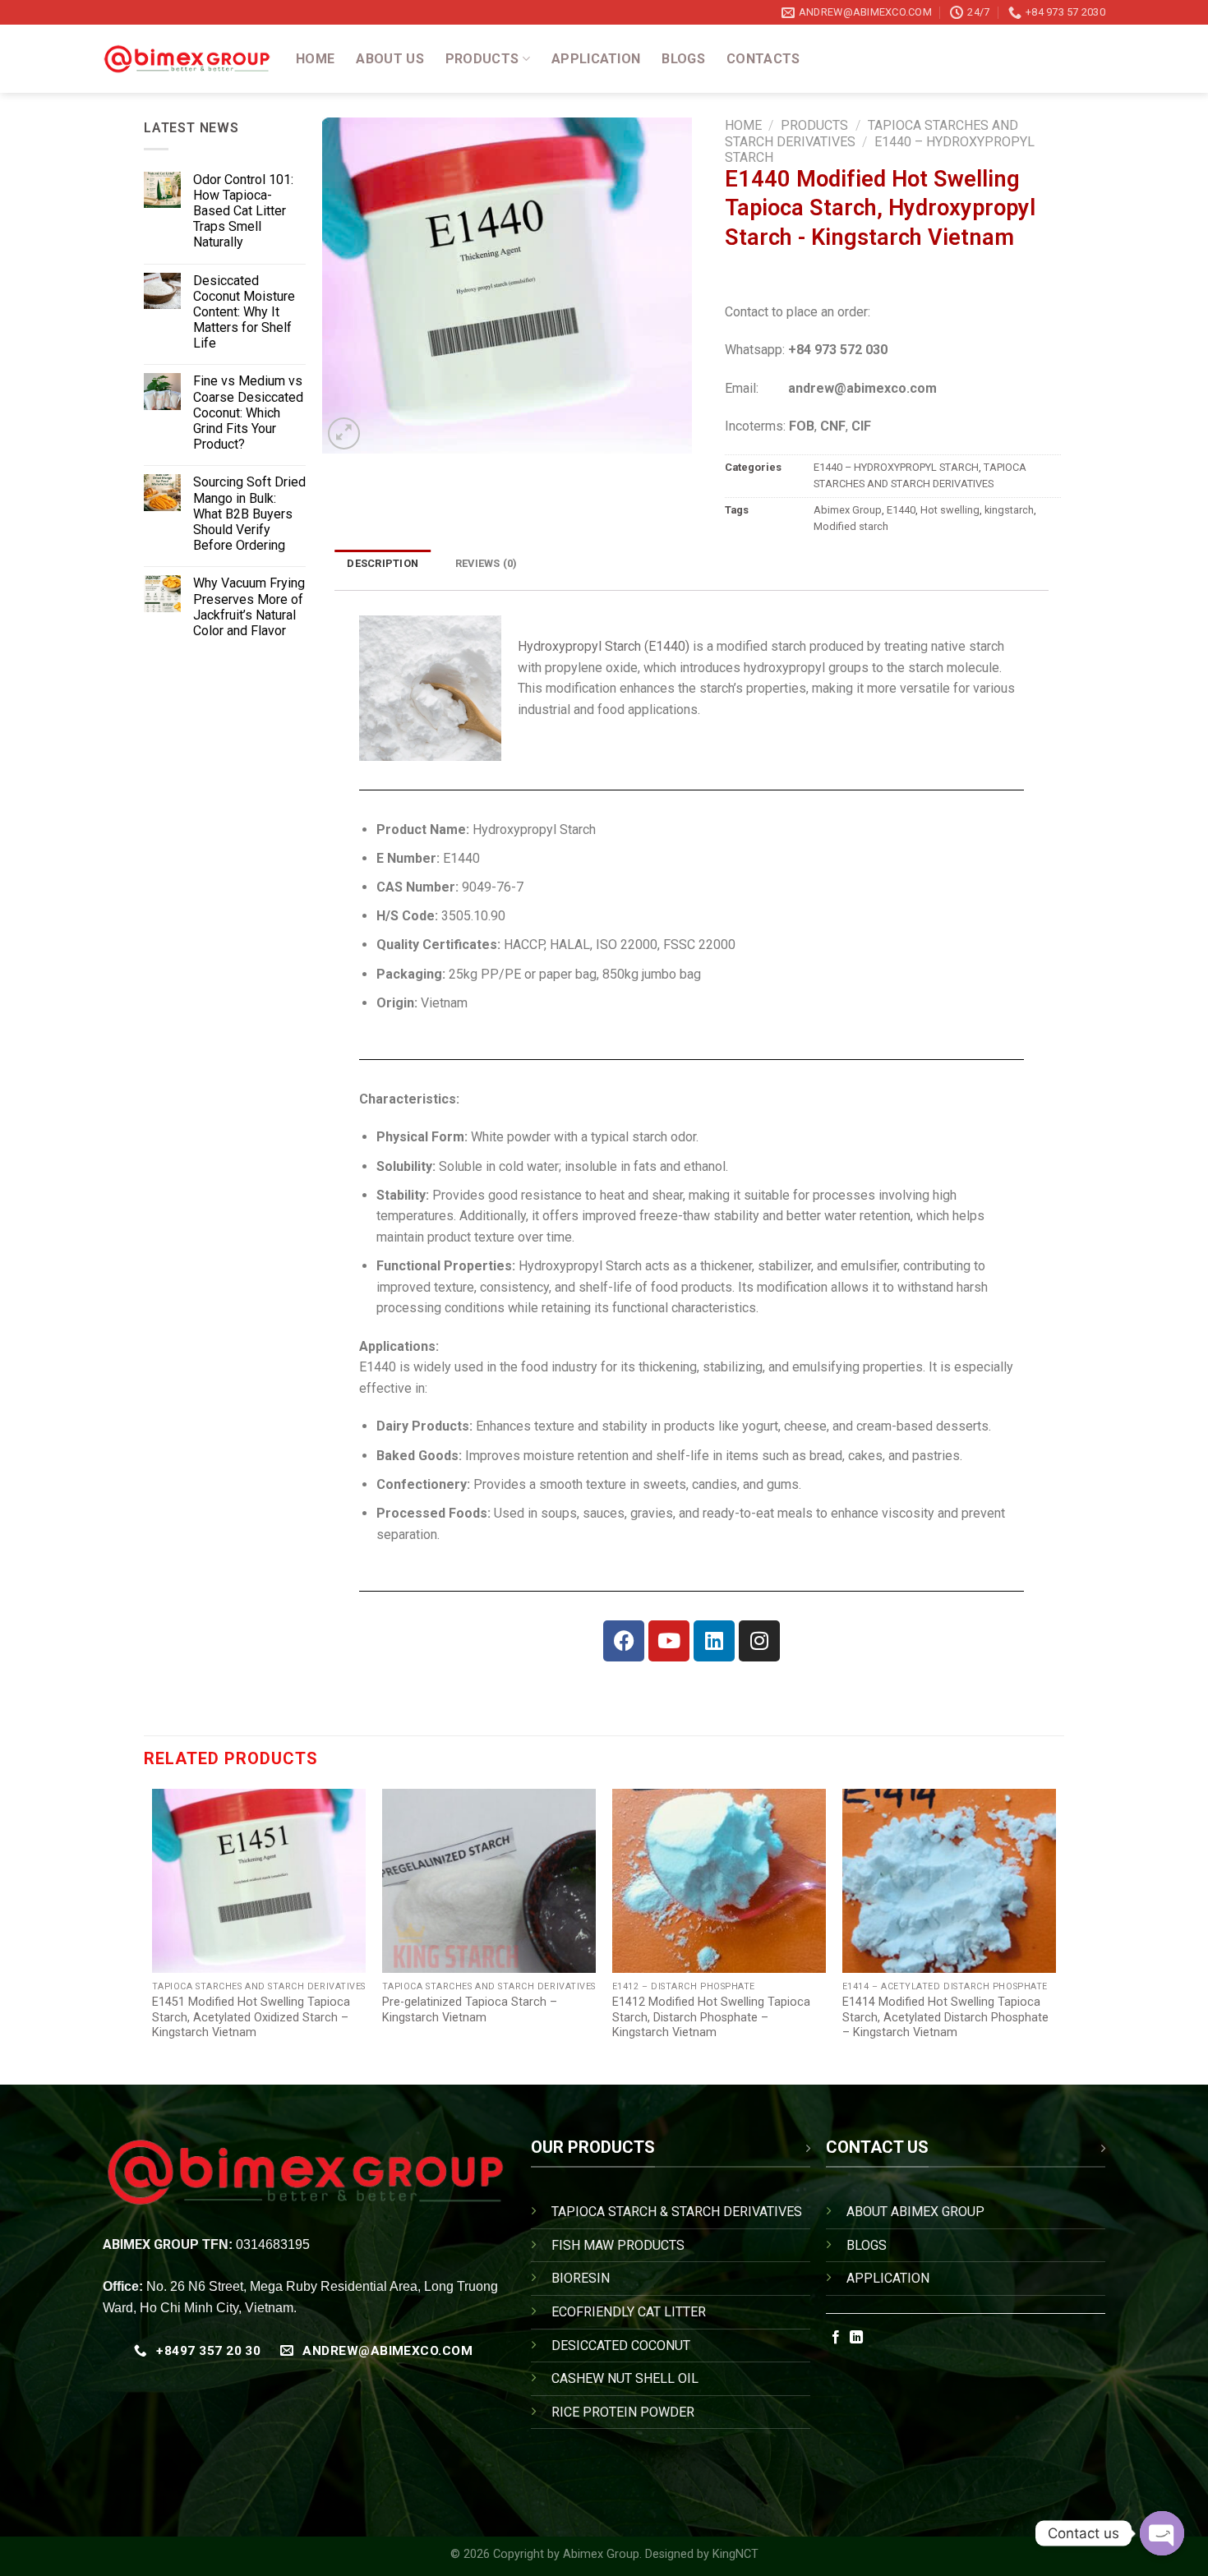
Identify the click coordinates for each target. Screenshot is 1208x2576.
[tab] (383, 563)
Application (596, 59)
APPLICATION (888, 2278)
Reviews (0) (486, 563)
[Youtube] (669, 1641)
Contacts (763, 59)
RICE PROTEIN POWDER (623, 2412)
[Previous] (153, 1931)
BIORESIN (581, 2278)
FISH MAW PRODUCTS (618, 2245)
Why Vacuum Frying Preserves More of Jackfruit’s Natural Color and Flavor (249, 607)
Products (482, 59)
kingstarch (1009, 510)
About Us (390, 59)
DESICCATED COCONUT (621, 2346)
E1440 (901, 510)
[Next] (1055, 1931)
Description (383, 563)
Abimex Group (848, 510)
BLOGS (867, 2245)
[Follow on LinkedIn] (856, 2338)
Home (315, 59)
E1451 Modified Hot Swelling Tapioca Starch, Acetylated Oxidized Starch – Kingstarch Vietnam (251, 2017)
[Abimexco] (187, 59)
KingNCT (735, 2554)
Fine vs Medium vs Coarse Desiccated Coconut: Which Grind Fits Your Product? (248, 412)
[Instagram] (759, 1641)
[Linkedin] (714, 1641)
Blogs (683, 59)
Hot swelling (950, 510)
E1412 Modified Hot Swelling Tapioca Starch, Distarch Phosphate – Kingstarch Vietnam (711, 2017)
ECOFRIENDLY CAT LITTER (629, 2312)
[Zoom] (344, 433)
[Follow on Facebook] (836, 2338)
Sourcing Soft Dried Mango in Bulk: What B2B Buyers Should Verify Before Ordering (249, 514)
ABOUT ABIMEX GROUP (915, 2212)
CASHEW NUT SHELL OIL (625, 2378)
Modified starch (851, 526)
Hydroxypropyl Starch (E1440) (604, 646)
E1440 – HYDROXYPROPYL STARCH (896, 467)
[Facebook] (624, 1641)
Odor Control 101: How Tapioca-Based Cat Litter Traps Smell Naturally (243, 211)
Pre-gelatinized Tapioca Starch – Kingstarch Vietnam (470, 2010)
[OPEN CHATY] (1162, 2533)
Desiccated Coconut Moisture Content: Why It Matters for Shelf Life (244, 312)
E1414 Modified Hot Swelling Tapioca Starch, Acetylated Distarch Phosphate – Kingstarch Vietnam (945, 2017)
